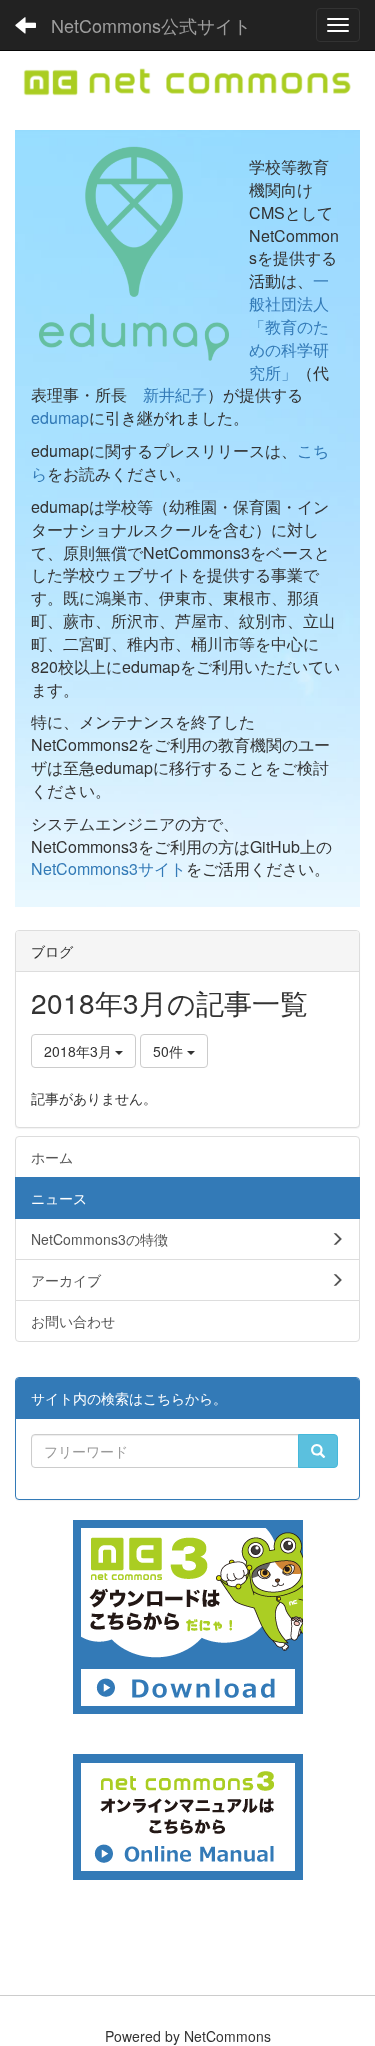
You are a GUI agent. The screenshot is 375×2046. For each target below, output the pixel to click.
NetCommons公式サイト (151, 25)
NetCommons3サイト (108, 868)
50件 (170, 1051)
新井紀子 (175, 394)
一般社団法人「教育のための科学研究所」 (289, 326)
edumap (60, 417)
